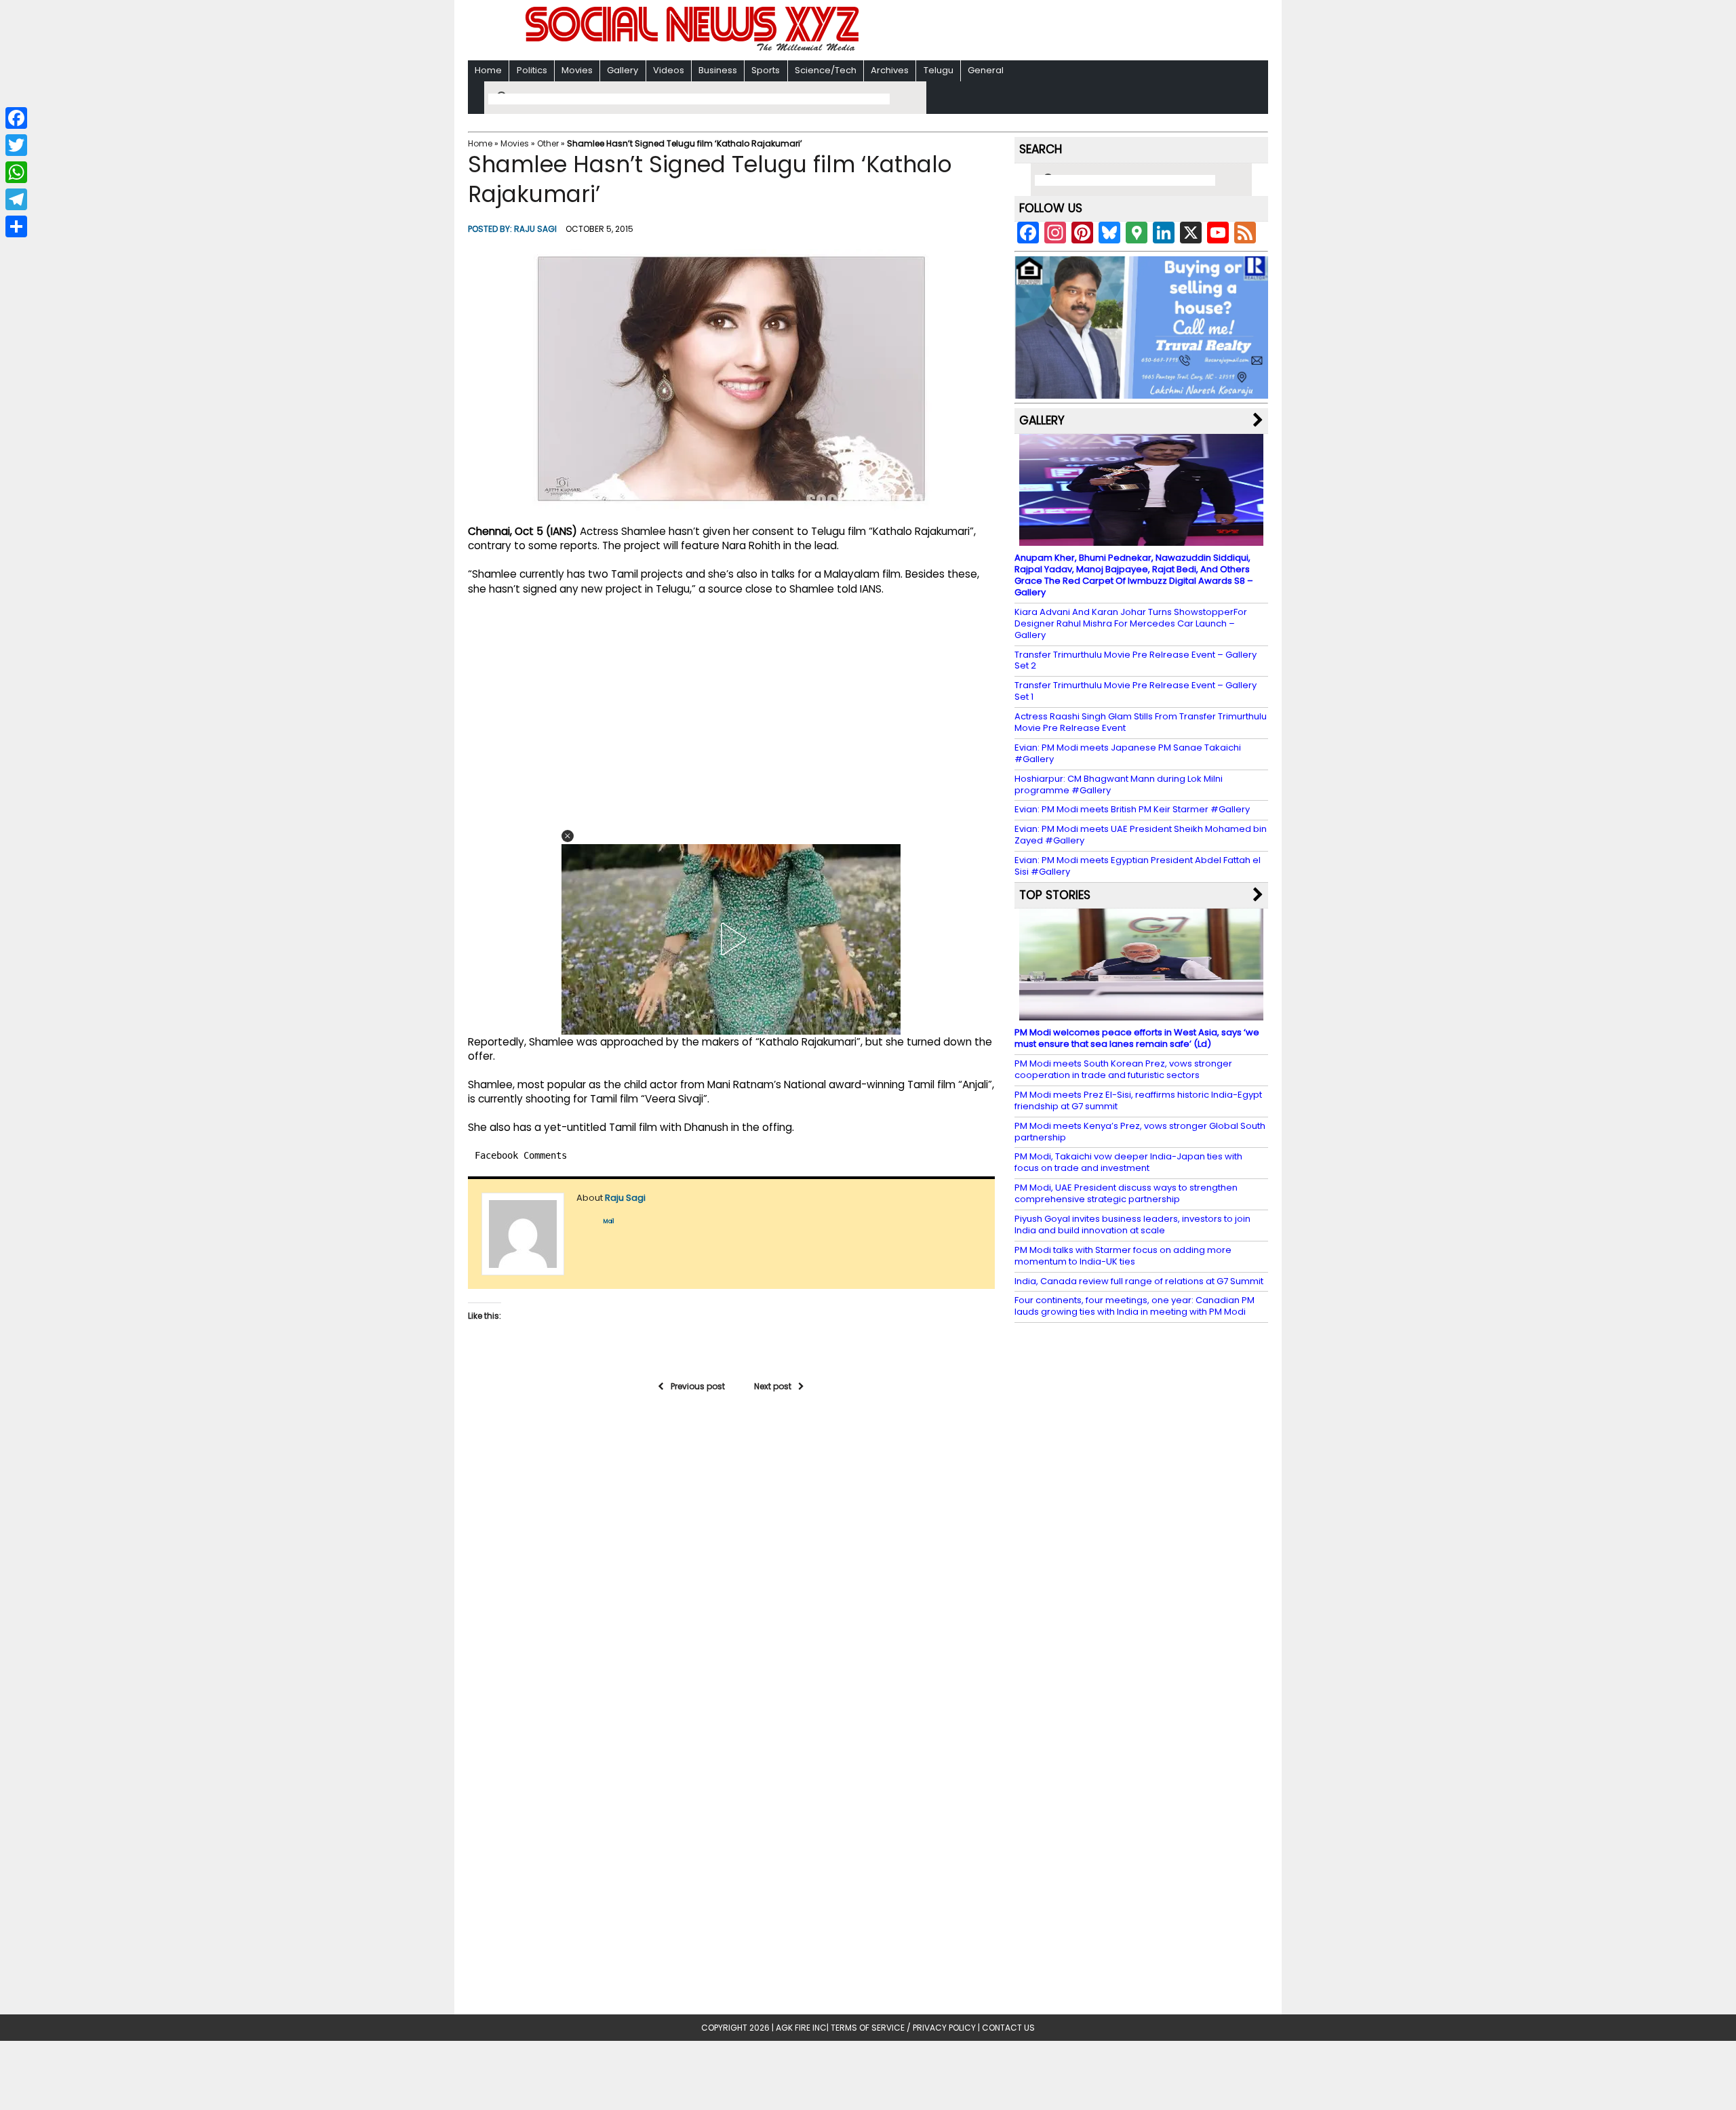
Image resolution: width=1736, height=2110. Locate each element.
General (986, 70)
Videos (669, 70)
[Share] (16, 226)
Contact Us (1008, 2028)
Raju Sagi (535, 229)
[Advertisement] (1044, 32)
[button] (568, 836)
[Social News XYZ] (694, 48)
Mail (609, 1221)
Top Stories (1055, 895)
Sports (766, 70)
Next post (773, 1386)
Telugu (939, 70)
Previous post (698, 1386)
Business (718, 70)
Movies (577, 70)
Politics (532, 70)
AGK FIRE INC (801, 2028)
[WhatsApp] (16, 172)
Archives (890, 70)
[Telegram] (16, 199)
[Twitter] (16, 145)
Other (548, 143)
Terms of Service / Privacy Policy (903, 2028)
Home (488, 70)
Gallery (623, 70)
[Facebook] (16, 118)
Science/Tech (826, 70)
